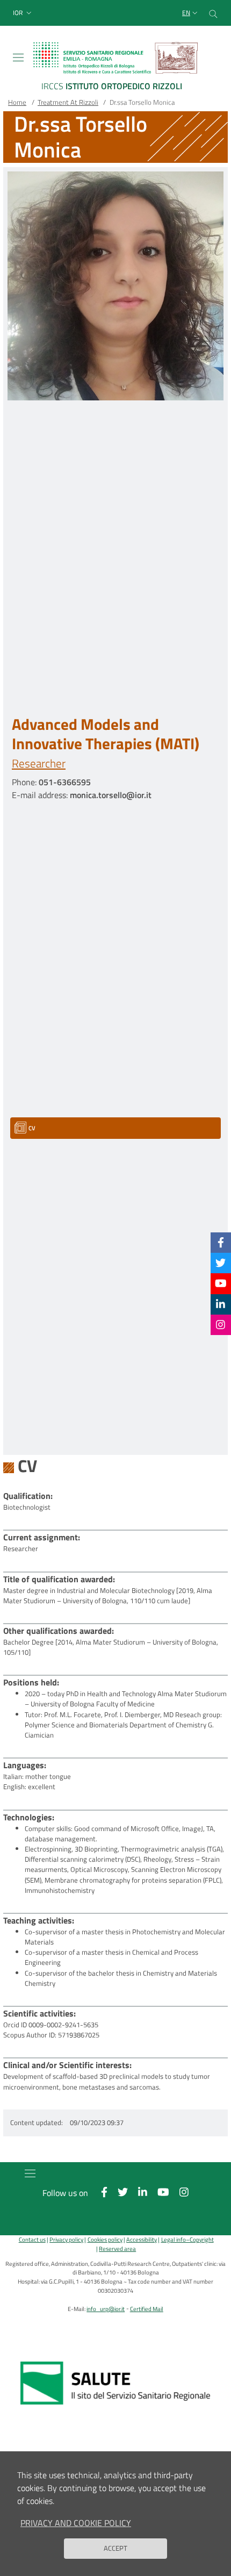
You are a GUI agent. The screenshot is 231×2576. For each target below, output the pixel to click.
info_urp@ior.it (106, 2309)
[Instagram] (221, 1325)
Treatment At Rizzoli (68, 102)
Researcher (39, 763)
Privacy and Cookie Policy (76, 2523)
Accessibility (142, 2239)
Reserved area (117, 2248)
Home (17, 102)
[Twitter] (221, 1263)
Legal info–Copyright (187, 2239)
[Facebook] (221, 1242)
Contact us (32, 2239)
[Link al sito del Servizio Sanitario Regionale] (115, 2383)
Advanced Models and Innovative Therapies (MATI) (106, 734)
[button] (23, 13)
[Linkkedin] (221, 1304)
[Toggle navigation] (18, 58)
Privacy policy (66, 2239)
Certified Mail (147, 2309)
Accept (115, 2548)
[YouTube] (221, 1283)
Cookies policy (105, 2239)
